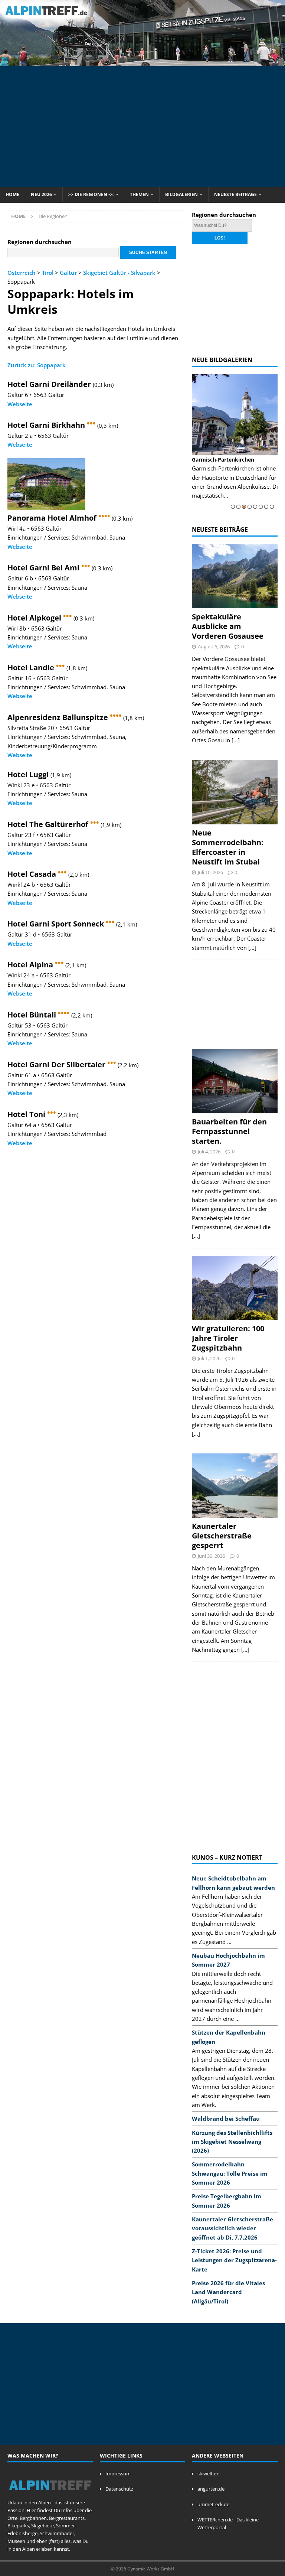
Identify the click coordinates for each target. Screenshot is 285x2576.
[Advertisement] (146, 126)
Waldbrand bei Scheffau (226, 2119)
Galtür (68, 273)
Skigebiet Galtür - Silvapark (119, 273)
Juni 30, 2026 (211, 1556)
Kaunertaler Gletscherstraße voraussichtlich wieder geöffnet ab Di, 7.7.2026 (232, 2228)
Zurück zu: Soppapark (37, 365)
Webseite (20, 404)
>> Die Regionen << (91, 194)
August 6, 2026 (214, 647)
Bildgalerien (181, 194)
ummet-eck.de (213, 2504)
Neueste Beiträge (235, 194)
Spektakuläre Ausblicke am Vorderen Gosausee (228, 626)
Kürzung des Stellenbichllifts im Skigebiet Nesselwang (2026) (232, 2142)
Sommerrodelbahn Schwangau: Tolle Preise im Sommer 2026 (230, 2173)
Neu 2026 (41, 194)
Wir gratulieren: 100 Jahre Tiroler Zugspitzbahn (228, 1338)
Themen (139, 194)
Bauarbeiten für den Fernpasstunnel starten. (229, 1131)
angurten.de (211, 2489)
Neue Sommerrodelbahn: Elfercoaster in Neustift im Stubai (228, 847)
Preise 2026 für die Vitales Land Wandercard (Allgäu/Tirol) (228, 2292)
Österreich (22, 273)
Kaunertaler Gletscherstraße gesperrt (222, 1536)
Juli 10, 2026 (210, 872)
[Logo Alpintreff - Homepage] (50, 2495)
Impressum (118, 2474)
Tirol (48, 273)
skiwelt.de (208, 2474)
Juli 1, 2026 (209, 1358)
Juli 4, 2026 (209, 1152)
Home (12, 194)
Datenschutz (119, 2489)
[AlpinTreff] (142, 61)
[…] (236, 740)
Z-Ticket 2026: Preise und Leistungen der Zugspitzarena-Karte (234, 2260)
